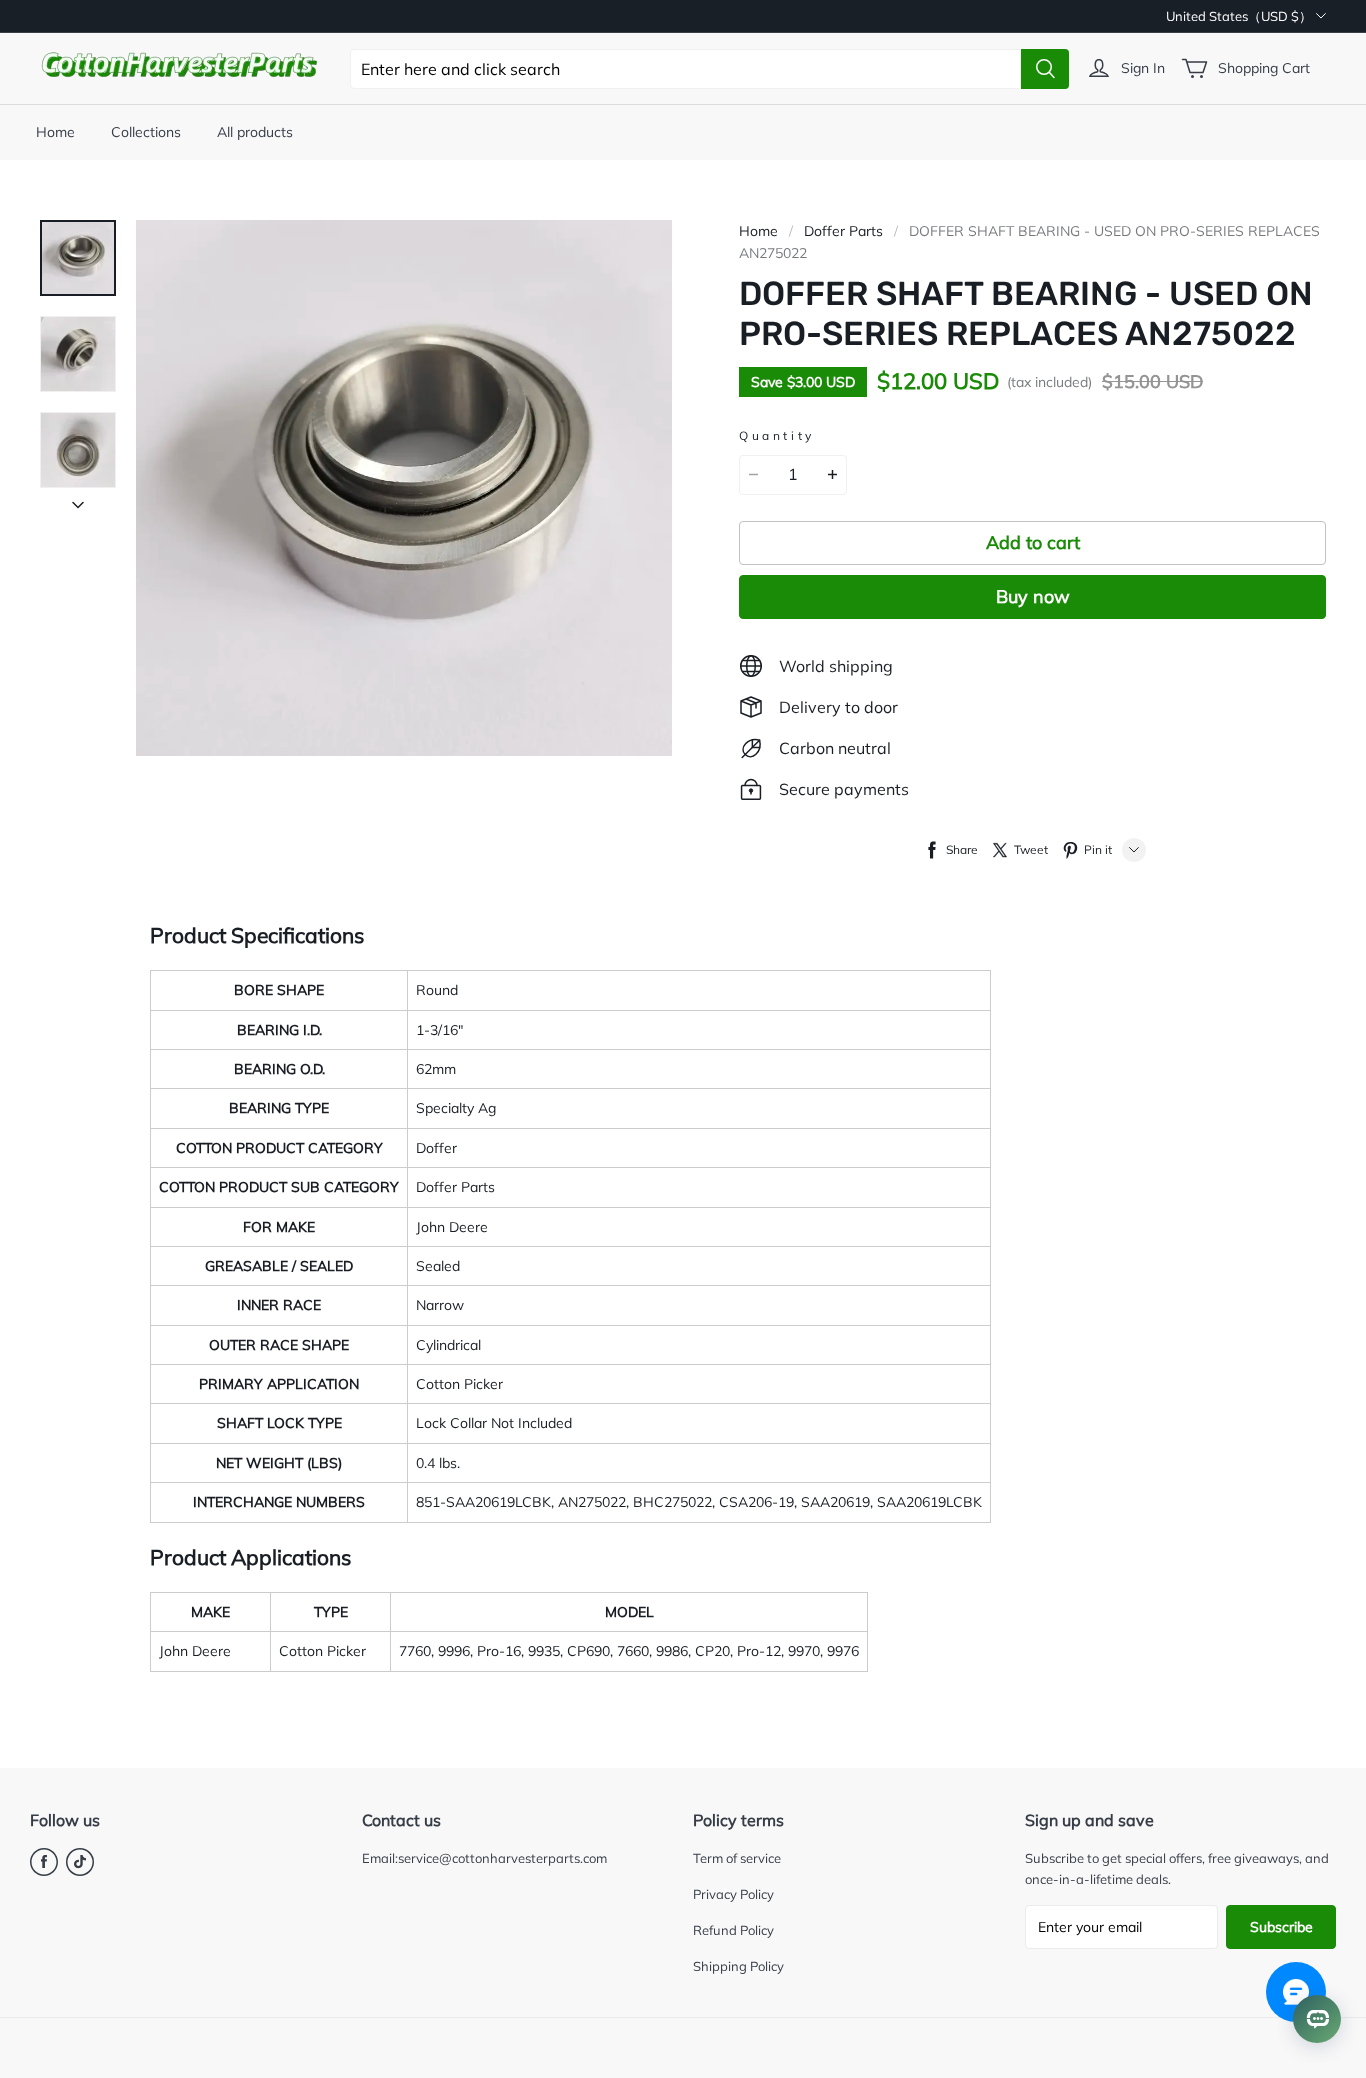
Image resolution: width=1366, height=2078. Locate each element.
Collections (146, 132)
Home (55, 132)
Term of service (737, 1858)
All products (255, 132)
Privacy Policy (733, 1894)
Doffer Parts (843, 231)
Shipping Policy (738, 1966)
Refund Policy (733, 1930)
